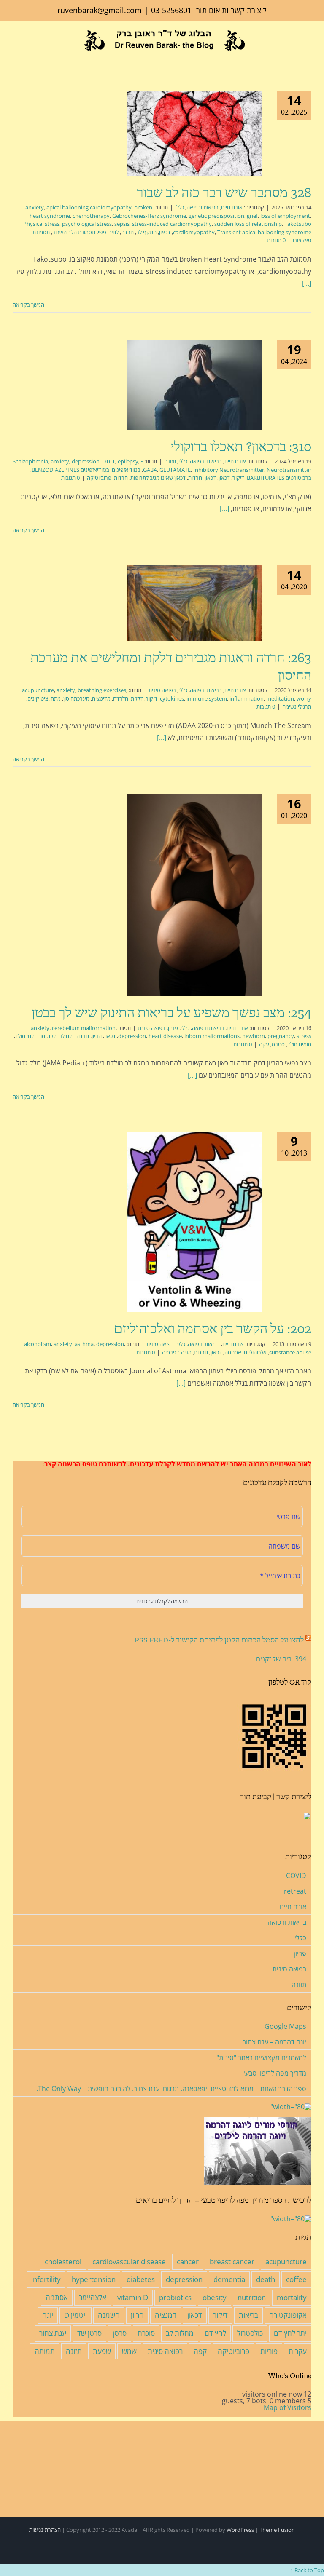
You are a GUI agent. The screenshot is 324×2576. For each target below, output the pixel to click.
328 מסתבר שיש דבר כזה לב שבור (224, 193)
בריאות (248, 2315)
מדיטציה (101, 698)
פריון (173, 1028)
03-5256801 (171, 10)
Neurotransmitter (289, 470)
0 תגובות (276, 240)
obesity (215, 2297)
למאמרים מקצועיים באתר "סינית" (261, 2057)
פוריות (269, 2351)
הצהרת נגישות (45, 2530)
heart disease (165, 1036)
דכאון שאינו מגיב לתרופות (158, 478)
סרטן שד (89, 2333)
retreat (295, 1891)
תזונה (170, 461)
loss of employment (285, 216)
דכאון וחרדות (202, 478)
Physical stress (41, 224)
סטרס (278, 1044)
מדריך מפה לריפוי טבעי (275, 2073)
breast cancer (232, 2262)
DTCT (109, 461)
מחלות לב (180, 2333)
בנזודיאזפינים (126, 470)
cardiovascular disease (129, 2262)
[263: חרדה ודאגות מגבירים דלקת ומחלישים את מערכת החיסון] (195, 603)
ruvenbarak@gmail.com (100, 10)
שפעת (102, 2351)
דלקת (137, 698)
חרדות (121, 478)
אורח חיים (232, 207)
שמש (129, 2351)
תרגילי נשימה (297, 706)
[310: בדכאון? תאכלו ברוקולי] (195, 385)
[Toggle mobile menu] (16, 56)
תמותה (45, 2351)
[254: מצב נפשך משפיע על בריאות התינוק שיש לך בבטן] (195, 895)
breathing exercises (102, 690)
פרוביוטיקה (99, 478)
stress (304, 1036)
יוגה (48, 2315)
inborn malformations (212, 1036)
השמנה (109, 2315)
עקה (264, 1044)
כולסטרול (250, 2333)
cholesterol (63, 2262)
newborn (254, 1036)
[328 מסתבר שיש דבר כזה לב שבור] (195, 133)
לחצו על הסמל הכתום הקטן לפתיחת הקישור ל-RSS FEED (219, 1640)
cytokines (172, 698)
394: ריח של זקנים (281, 1659)
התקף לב (146, 232)
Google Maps (285, 2026)
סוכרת (146, 2333)
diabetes (141, 2279)
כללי (180, 207)
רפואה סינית (162, 690)
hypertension (94, 2279)
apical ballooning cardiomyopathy (89, 207)
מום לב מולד (61, 1036)
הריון (97, 1036)
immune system (207, 698)
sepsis (122, 224)
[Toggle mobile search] (29, 56)
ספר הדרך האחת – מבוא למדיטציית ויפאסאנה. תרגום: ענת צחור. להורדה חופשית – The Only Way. (171, 2089)
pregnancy (281, 1036)
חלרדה (121, 698)
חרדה (127, 232)
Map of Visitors (288, 2407)
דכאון (165, 232)
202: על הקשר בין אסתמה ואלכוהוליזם (213, 1329)
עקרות (298, 2351)
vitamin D (133, 2297)
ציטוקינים (38, 698)
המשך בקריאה (29, 305)
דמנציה (166, 2315)
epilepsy (128, 461)
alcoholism (38, 1344)
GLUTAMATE (175, 470)
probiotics (175, 2297)
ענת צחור (53, 2333)
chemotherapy (91, 216)
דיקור (238, 478)
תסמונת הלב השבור (74, 232)
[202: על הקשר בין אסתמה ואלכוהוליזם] (195, 1222)
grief (252, 216)
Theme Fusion (277, 2530)
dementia (229, 2279)
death (266, 2279)
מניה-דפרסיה (177, 1352)
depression (86, 461)
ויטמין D (76, 2315)
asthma (84, 1344)
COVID (296, 1875)
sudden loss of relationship (248, 224)
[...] (307, 283)
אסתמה (233, 1352)
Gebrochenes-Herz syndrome (149, 216)
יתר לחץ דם (290, 2333)
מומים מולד (299, 1044)
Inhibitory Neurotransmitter (229, 470)
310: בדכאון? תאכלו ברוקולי (241, 447)
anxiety (35, 207)
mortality (292, 2297)
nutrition (252, 2297)
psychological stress (87, 224)
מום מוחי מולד (30, 1036)
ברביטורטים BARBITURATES (279, 478)
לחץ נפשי (108, 232)
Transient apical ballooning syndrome (264, 232)
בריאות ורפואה (202, 207)
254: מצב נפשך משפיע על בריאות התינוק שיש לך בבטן (171, 1013)
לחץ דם (215, 2333)
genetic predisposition (216, 216)
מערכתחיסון (76, 698)
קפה (200, 2351)
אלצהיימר (93, 2297)
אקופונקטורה (288, 2315)
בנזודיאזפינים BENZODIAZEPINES (70, 470)
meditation (280, 698)
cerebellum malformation (84, 1028)
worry (304, 698)
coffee (296, 2279)
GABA (150, 470)
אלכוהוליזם (255, 1352)
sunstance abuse (290, 1352)
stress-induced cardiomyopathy (172, 224)
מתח (56, 698)
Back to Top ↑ (307, 2570)
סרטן (120, 2333)
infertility (46, 2279)
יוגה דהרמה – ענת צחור (274, 2042)
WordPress (240, 2530)
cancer (188, 2262)
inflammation (247, 698)
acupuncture (38, 690)
